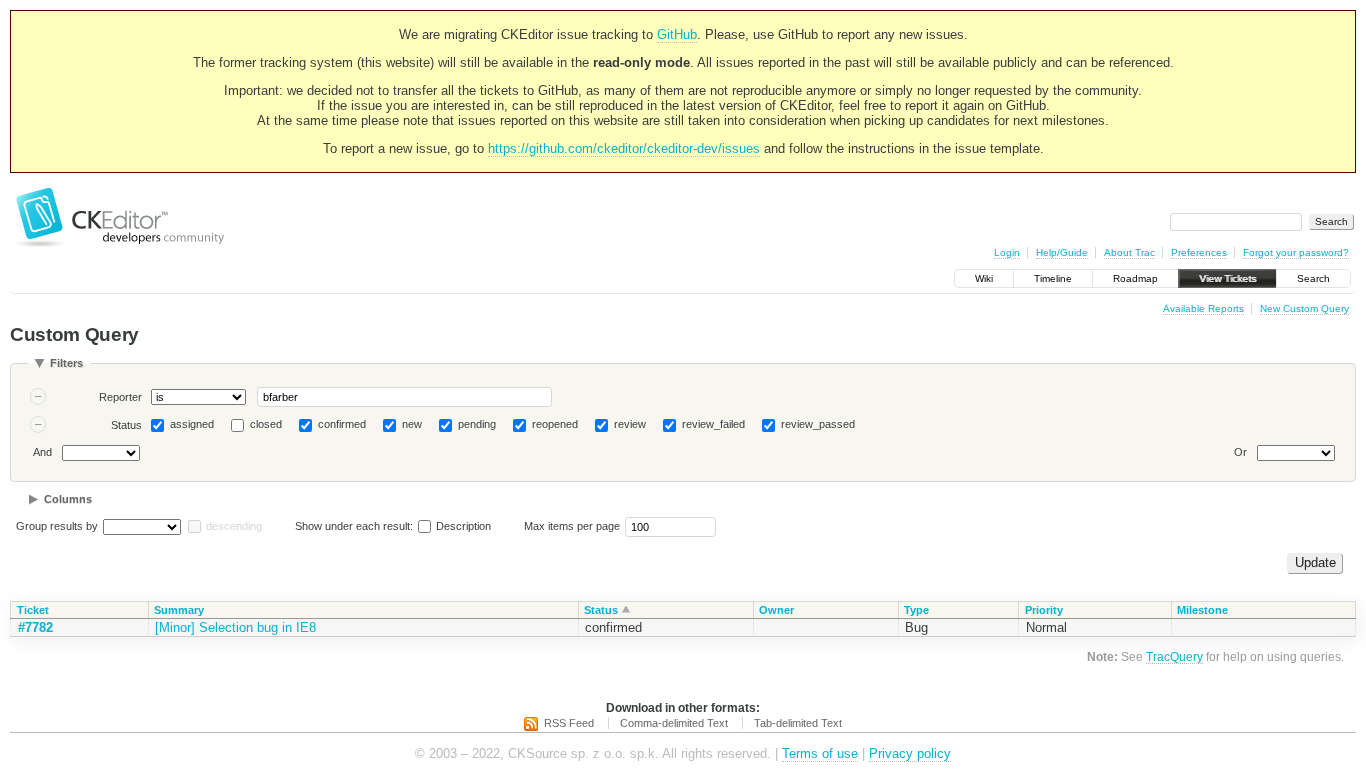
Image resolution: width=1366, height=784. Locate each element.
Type (916, 610)
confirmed (342, 424)
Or (1240, 452)
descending (234, 526)
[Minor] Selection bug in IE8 (235, 627)
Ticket (33, 610)
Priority (1044, 610)
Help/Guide (1062, 252)
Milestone (1202, 610)
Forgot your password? (1296, 252)
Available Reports (1203, 308)
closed (266, 424)
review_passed (818, 424)
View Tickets (1227, 278)
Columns (68, 499)
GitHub (677, 34)
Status (126, 425)
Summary (179, 610)
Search (1313, 278)
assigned (192, 424)
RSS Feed (569, 723)
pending (477, 424)
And (42, 452)
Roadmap (1135, 278)
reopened (555, 424)
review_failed (713, 424)
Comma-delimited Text (674, 723)
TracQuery (1174, 656)
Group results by (57, 526)
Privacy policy (910, 753)
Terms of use (820, 753)
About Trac (1129, 252)
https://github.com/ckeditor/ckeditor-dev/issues (624, 148)
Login (1007, 252)
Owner (776, 610)
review (630, 424)
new (412, 424)
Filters (66, 363)
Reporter (120, 397)
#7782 (35, 627)
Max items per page (572, 526)
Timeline (1053, 278)
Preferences (1199, 252)
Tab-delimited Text (798, 723)
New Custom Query (1304, 308)
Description (462, 526)
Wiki (984, 278)
